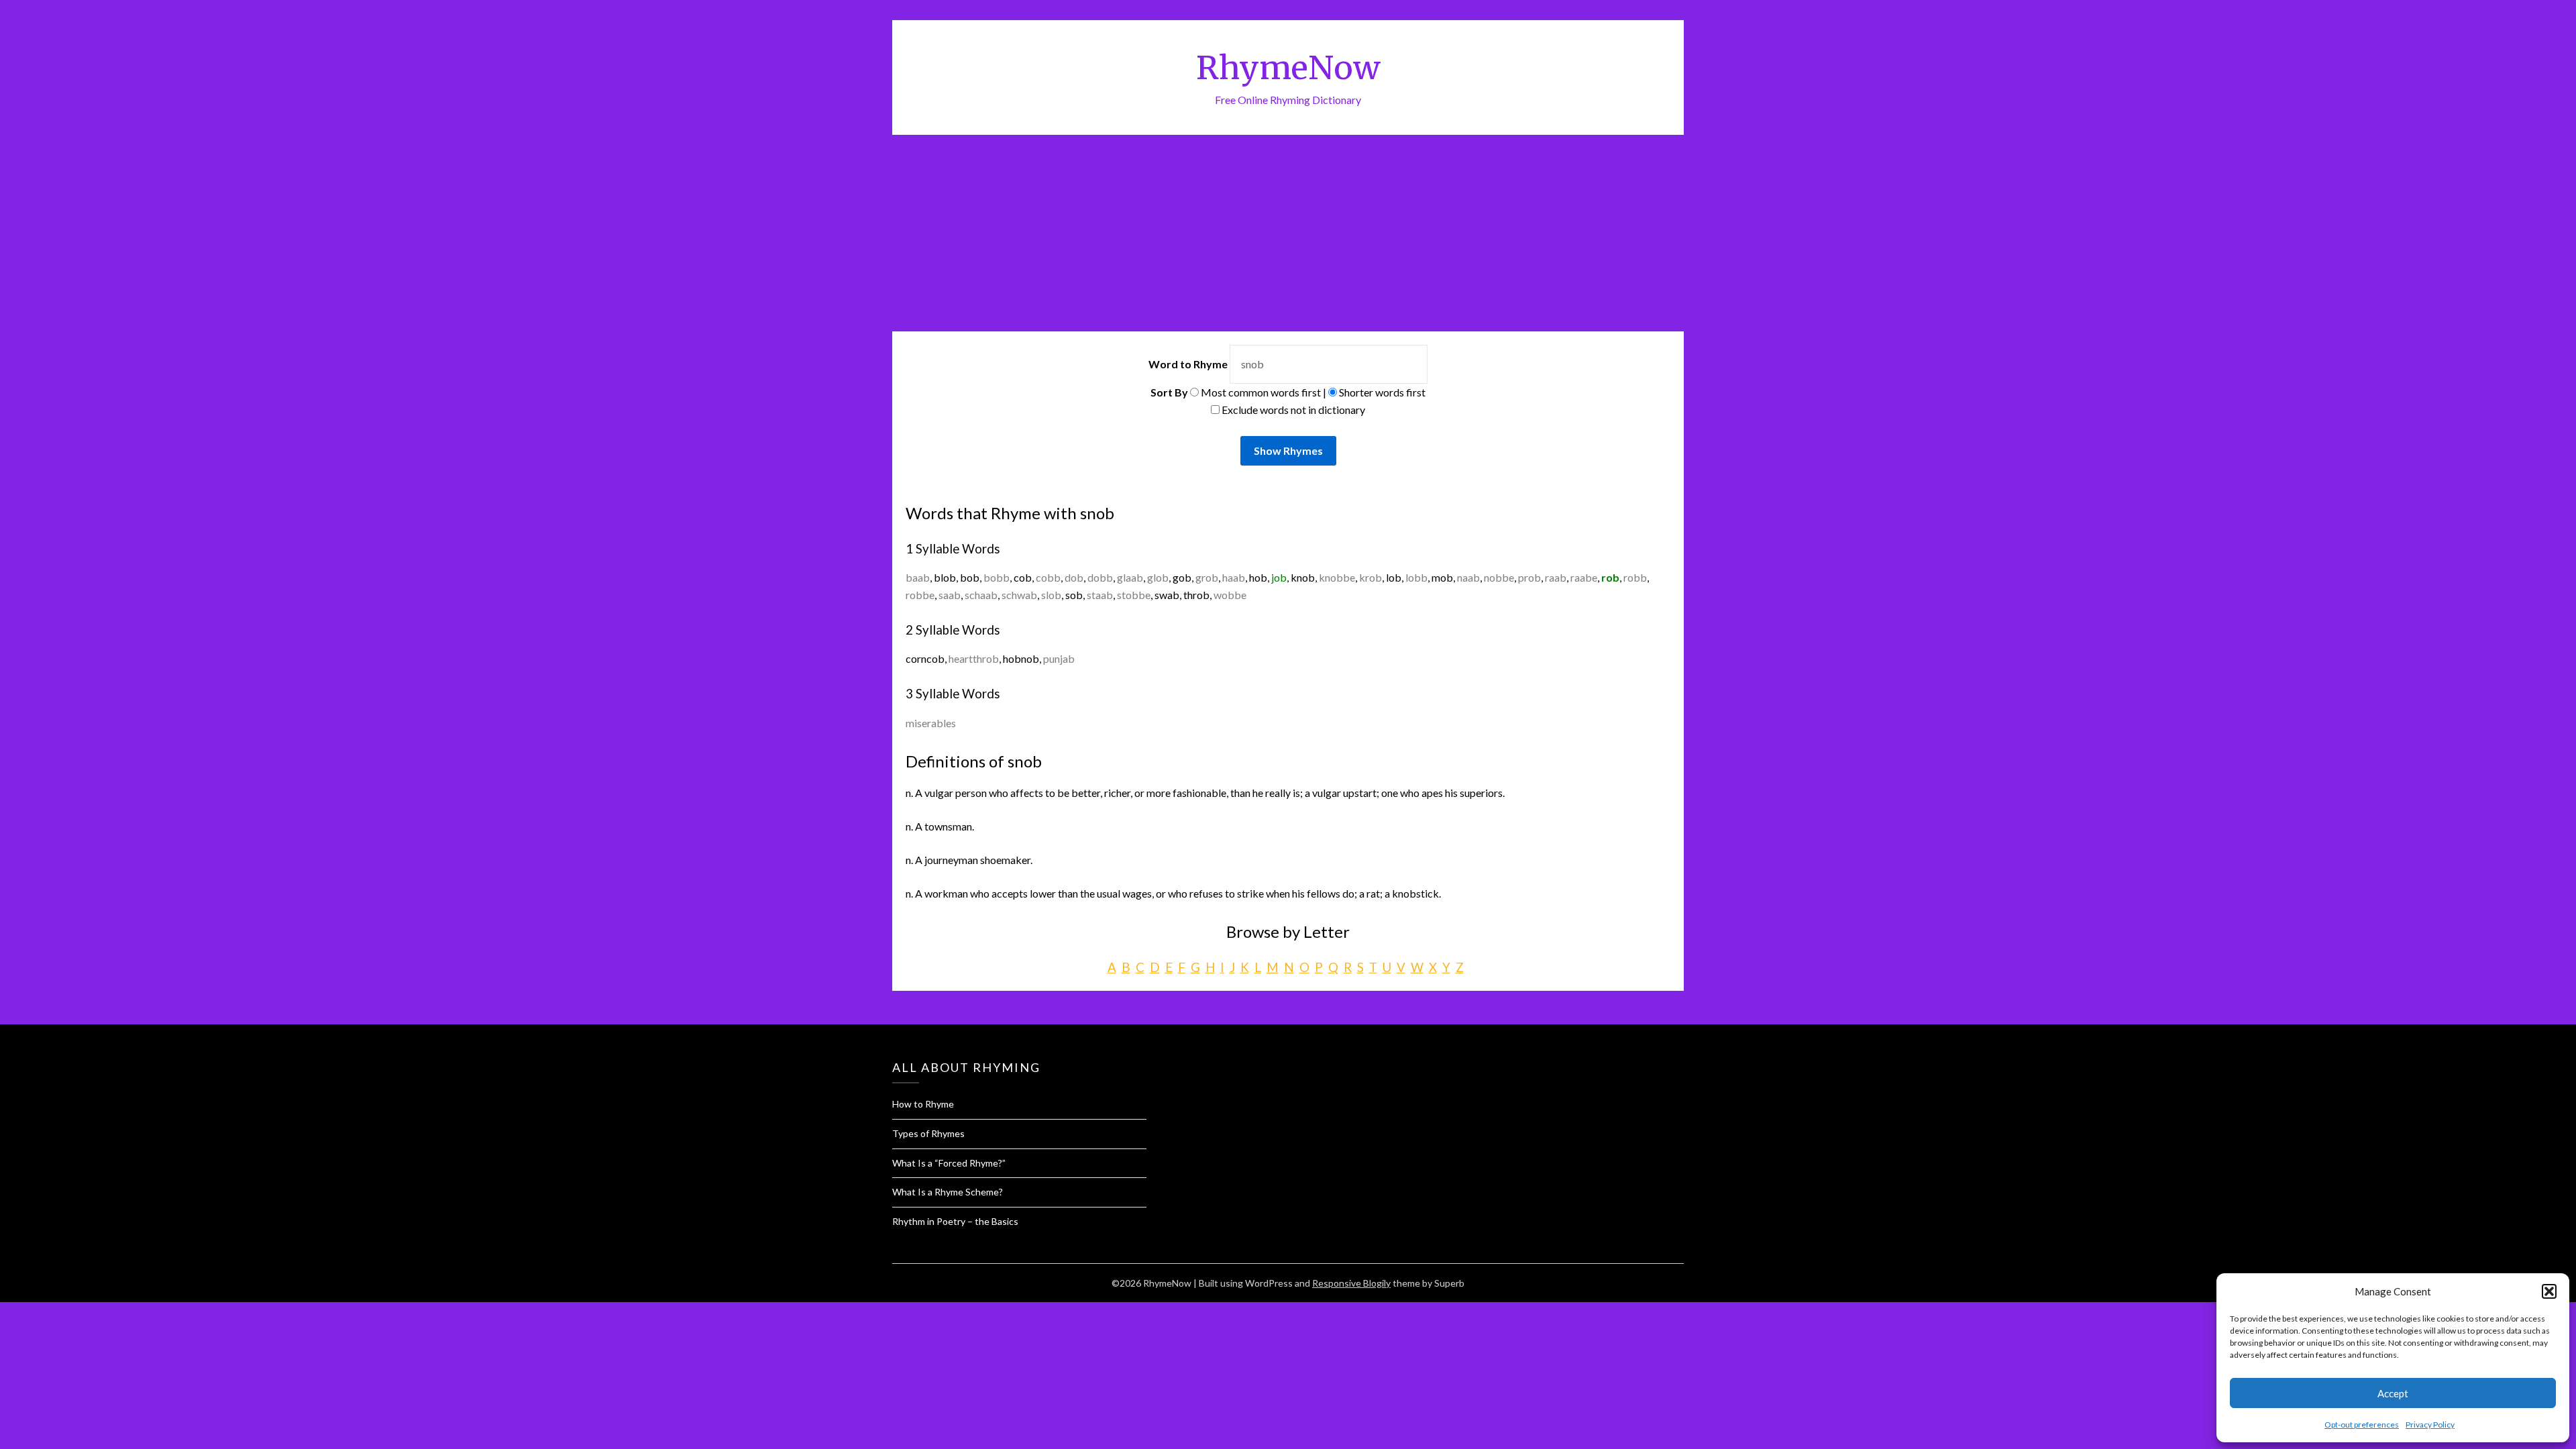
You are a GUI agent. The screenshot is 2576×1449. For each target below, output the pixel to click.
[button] (2549, 1291)
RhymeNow (1288, 68)
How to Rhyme (923, 1104)
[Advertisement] (1288, 235)
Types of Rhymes (928, 1133)
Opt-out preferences (2362, 1425)
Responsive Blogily (1351, 1283)
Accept (2393, 1393)
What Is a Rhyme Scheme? (948, 1192)
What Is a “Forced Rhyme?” (949, 1163)
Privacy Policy (2430, 1425)
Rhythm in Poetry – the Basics (955, 1221)
